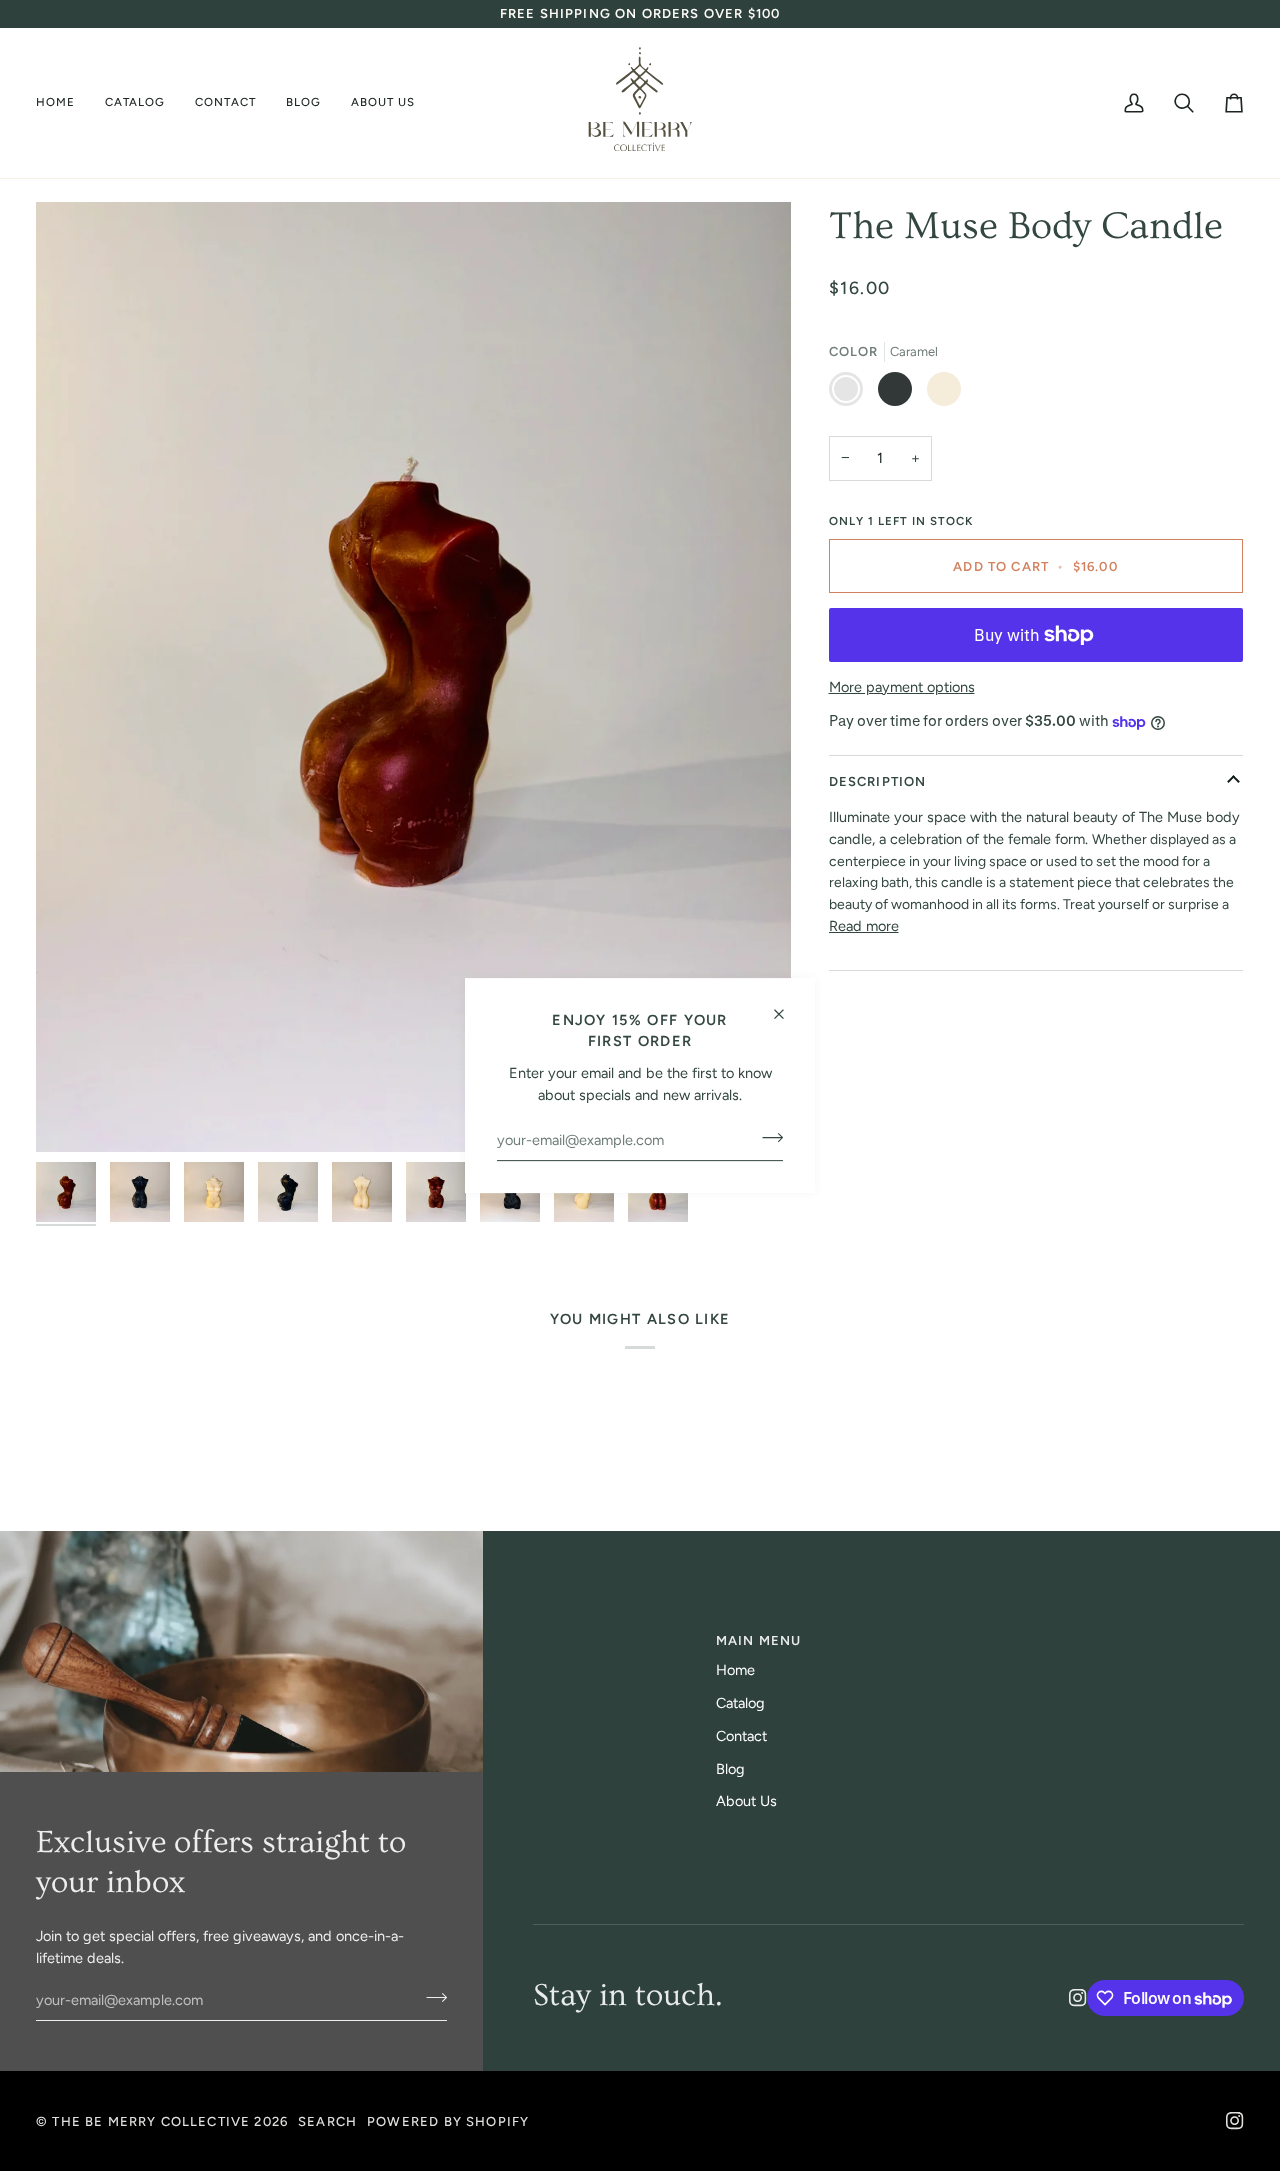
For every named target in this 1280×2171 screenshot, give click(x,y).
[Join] (766, 1138)
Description (878, 781)
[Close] (787, 1005)
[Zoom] (413, 676)
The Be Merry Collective (153, 2121)
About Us (746, 1801)
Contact (741, 1736)
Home (735, 1670)
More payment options (902, 687)
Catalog (740, 1703)
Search (327, 2121)
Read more (864, 926)
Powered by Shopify (448, 2121)
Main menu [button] (759, 1640)
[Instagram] (1078, 1998)
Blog (730, 1769)
